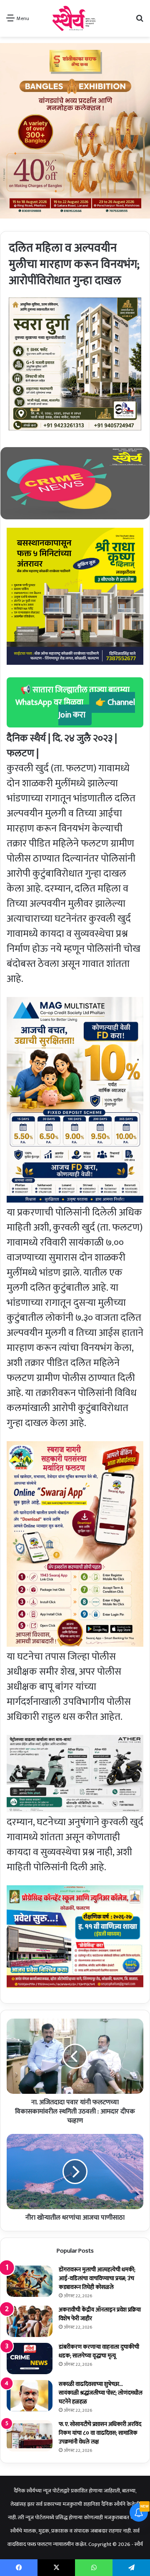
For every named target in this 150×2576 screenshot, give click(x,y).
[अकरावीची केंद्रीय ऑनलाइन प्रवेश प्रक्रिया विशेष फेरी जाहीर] (30, 2321)
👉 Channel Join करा (97, 709)
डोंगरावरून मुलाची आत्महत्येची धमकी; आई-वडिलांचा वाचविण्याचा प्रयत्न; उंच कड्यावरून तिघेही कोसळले (97, 2278)
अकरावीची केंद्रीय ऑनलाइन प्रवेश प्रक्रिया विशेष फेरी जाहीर (100, 2314)
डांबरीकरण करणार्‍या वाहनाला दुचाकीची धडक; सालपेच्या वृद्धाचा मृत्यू (99, 2351)
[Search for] (140, 22)
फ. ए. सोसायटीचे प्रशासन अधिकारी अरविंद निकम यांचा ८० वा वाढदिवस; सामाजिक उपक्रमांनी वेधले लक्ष (100, 2433)
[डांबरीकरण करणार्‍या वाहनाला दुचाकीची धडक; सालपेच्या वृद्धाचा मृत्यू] (30, 2359)
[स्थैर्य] (75, 18)
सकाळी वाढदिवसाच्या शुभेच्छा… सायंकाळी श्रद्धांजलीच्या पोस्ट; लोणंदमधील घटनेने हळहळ (101, 2393)
